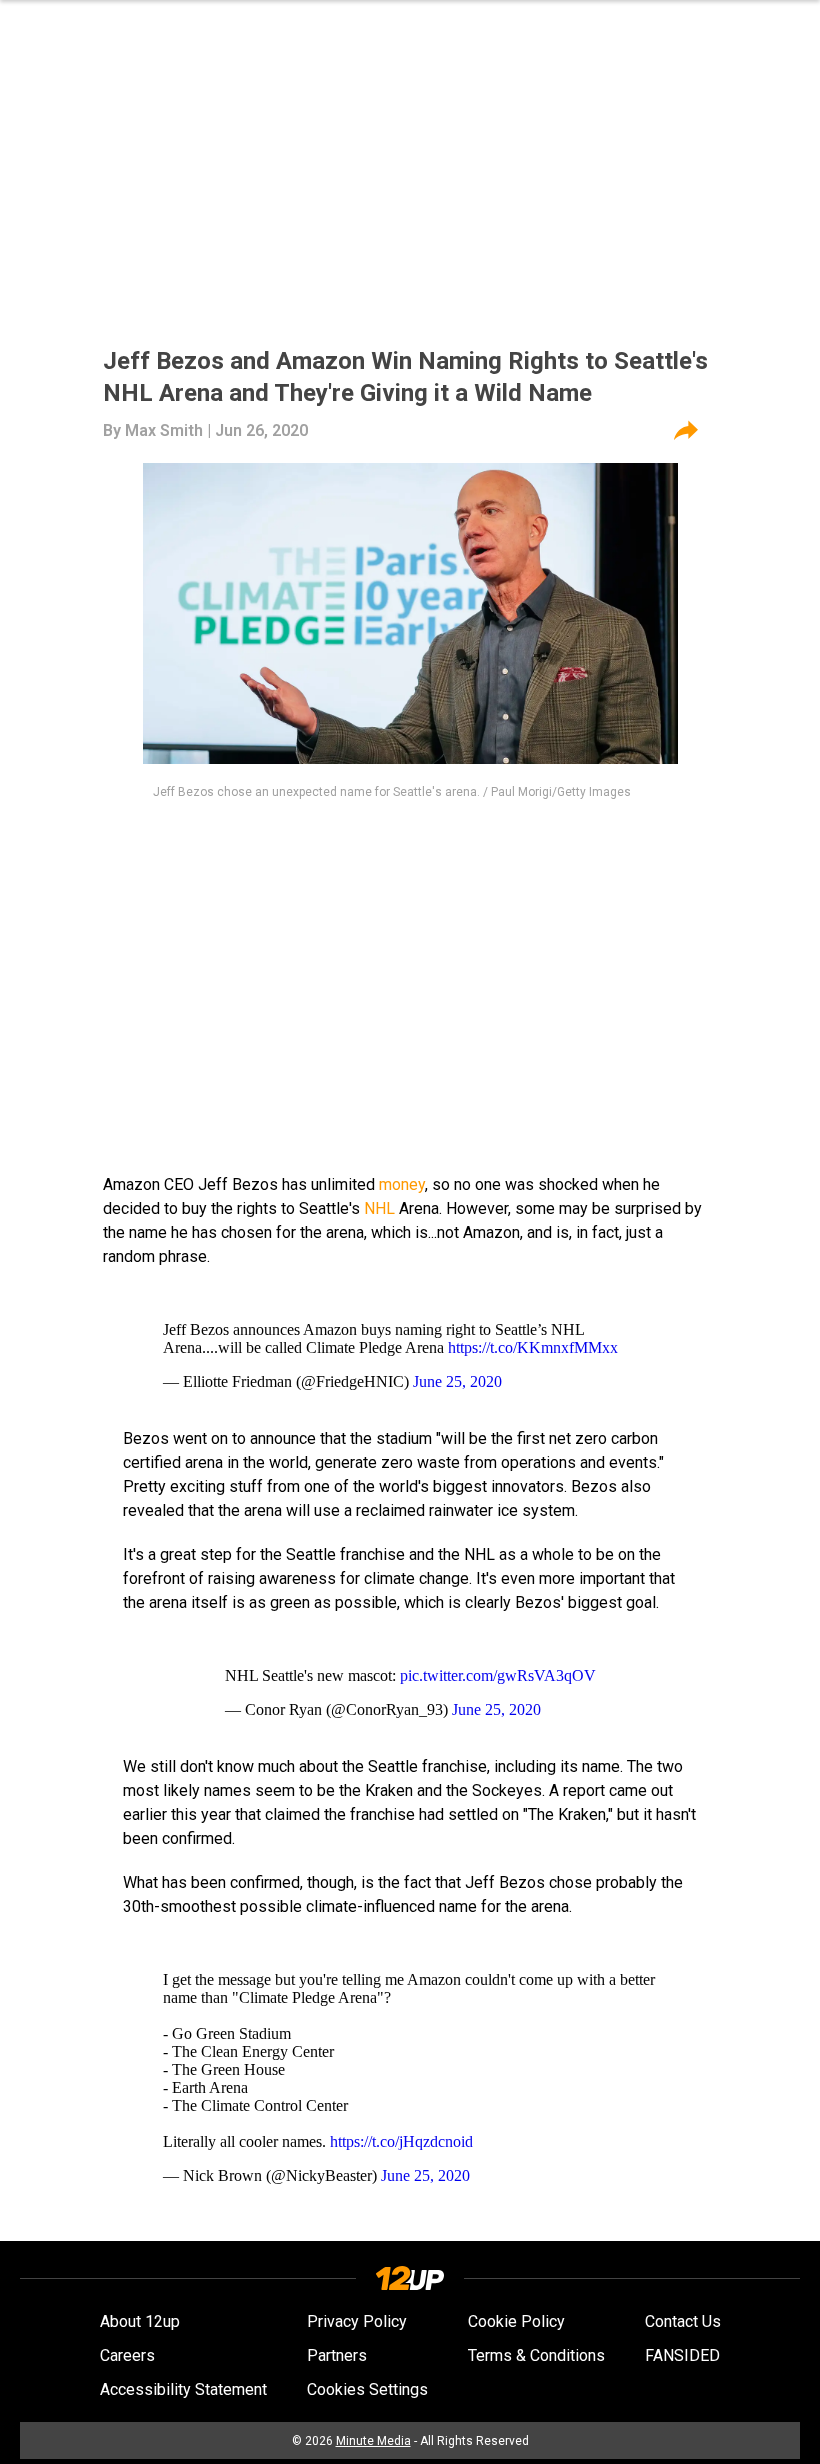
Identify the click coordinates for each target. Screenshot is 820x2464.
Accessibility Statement (183, 2389)
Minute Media (373, 2441)
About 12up (140, 2321)
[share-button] (686, 431)
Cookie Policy (516, 2321)
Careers (127, 2355)
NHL (379, 1208)
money (402, 1184)
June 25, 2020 (457, 1381)
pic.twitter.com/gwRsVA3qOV (498, 1675)
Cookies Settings (367, 2389)
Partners (337, 2355)
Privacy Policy (357, 2321)
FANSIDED (682, 2355)
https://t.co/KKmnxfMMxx (533, 1347)
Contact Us (683, 2321)
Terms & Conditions (536, 2355)
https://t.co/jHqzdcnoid (401, 2141)
